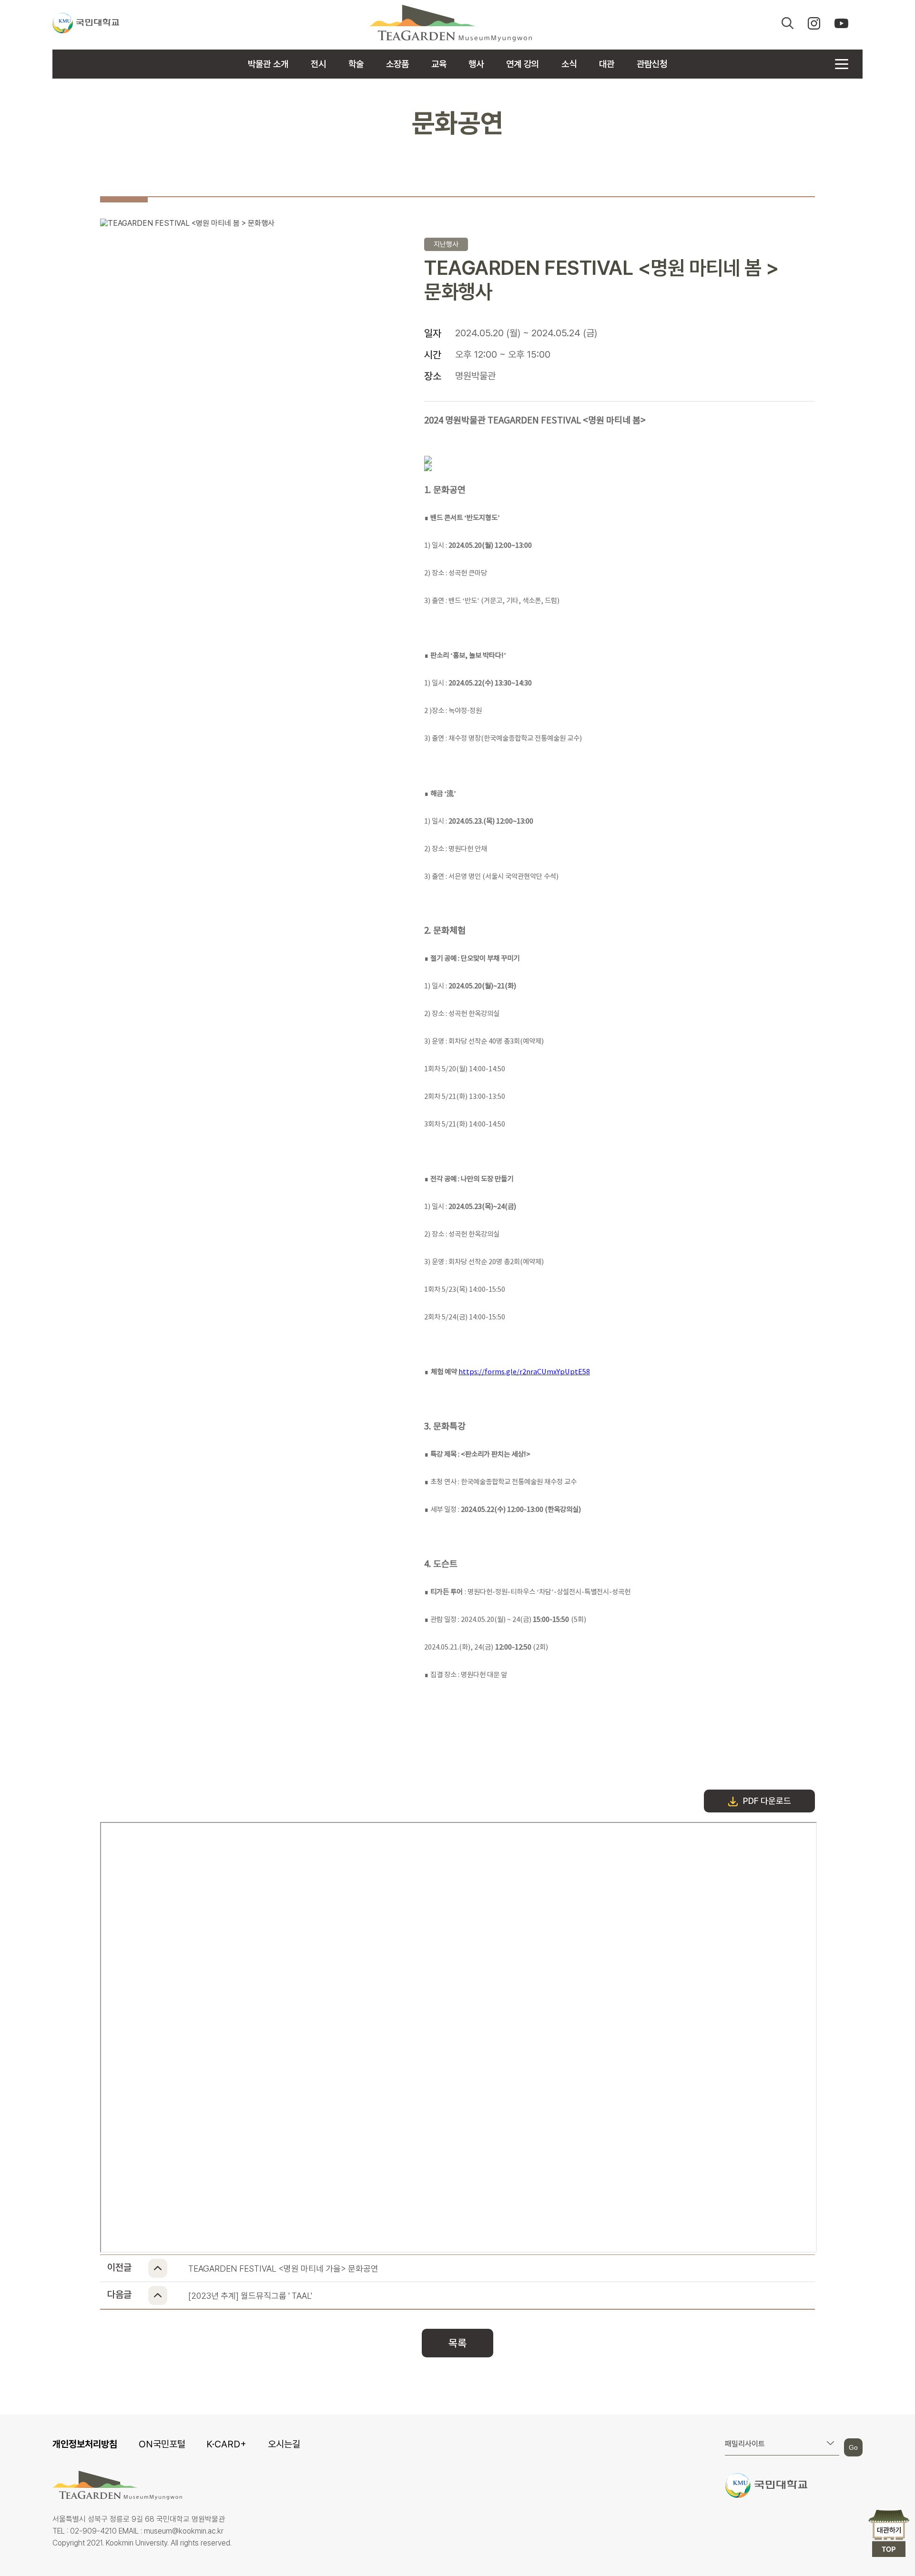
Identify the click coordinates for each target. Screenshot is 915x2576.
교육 (439, 64)
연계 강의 (523, 64)
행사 (476, 64)
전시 (318, 64)
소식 (569, 64)
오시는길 (284, 2444)
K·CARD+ (226, 2444)
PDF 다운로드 (767, 1801)
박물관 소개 (268, 64)
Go (853, 2447)
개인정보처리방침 (85, 2444)
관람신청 (652, 64)
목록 (457, 2343)
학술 (356, 64)
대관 (607, 64)
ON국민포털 (162, 2444)
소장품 (397, 64)
